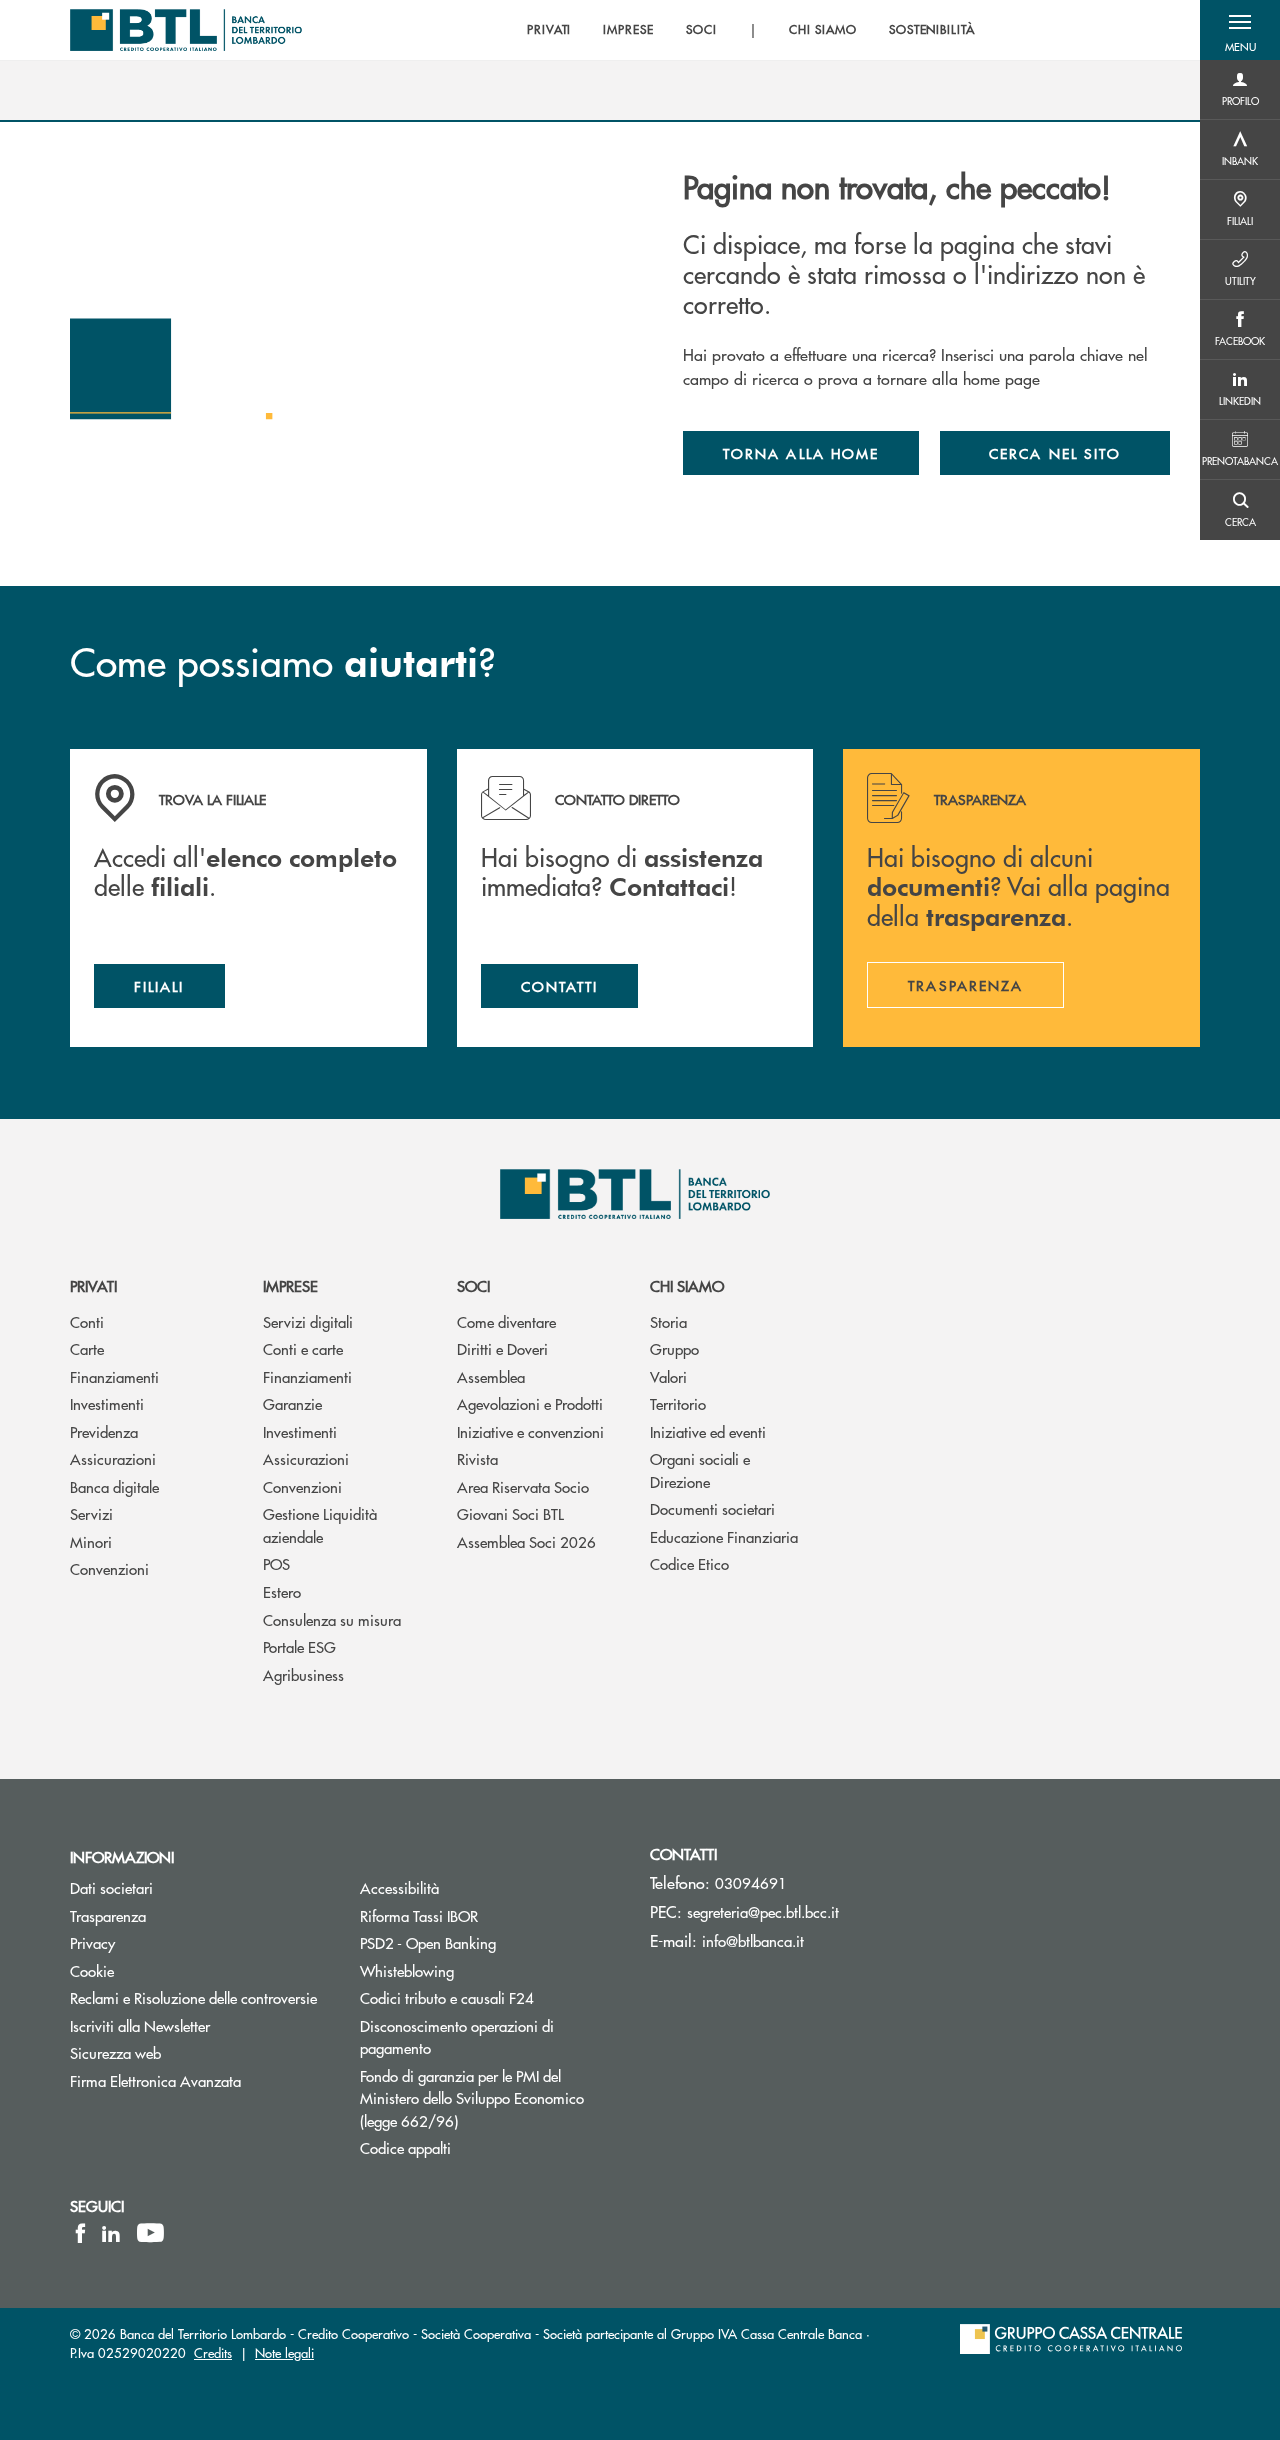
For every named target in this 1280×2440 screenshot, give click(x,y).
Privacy (92, 1942)
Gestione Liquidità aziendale (320, 1525)
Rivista (477, 1458)
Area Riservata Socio (523, 1486)
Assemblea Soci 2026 (526, 1541)
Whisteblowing (407, 1970)
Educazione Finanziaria (724, 1536)
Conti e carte (303, 1348)
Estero (282, 1591)
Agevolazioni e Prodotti (530, 1403)
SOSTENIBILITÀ (932, 30)
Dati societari (111, 1887)
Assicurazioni (113, 1458)
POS (276, 1563)
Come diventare (506, 1321)
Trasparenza (108, 1915)
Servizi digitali (308, 1321)
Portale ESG (299, 1646)
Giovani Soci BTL (510, 1513)
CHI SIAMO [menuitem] (823, 30)
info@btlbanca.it (753, 1940)
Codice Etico (689, 1563)
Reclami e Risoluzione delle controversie (193, 1997)
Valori (668, 1376)
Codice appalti (405, 2147)
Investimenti (107, 1403)
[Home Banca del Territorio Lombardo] (186, 30)
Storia (668, 1321)
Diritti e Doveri (502, 1348)
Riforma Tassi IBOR (419, 1915)
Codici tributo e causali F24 (447, 1997)
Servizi (91, 1513)
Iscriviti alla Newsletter (200, 2025)
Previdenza (104, 1431)
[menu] (751, 30)
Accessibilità (399, 1887)
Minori (91, 1541)
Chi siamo (687, 1285)
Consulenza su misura (332, 1619)
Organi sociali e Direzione (700, 1470)
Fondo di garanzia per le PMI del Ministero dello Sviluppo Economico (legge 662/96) (472, 2098)
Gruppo (674, 1348)
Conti (87, 1321)
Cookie (92, 1970)
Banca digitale (114, 1486)
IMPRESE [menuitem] (628, 30)
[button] (1240, 30)
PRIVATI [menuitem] (549, 30)
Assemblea (491, 1376)
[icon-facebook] (80, 2233)
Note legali (284, 2352)
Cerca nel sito (1055, 453)
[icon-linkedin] (111, 2233)
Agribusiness (303, 1674)
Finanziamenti (114, 1376)
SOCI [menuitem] (701, 30)
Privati (93, 1285)
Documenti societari (712, 1508)
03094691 (751, 1882)
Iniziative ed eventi (708, 1431)
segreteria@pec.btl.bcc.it (763, 1911)
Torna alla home (801, 453)
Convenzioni (109, 1568)
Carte (87, 1348)
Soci (473, 1285)
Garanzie (292, 1403)
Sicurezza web (115, 2052)
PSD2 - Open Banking (428, 1942)
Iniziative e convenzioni (530, 1431)
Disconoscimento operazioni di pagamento (457, 2037)
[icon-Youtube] (150, 2233)
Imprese (290, 1285)
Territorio (678, 1403)
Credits (213, 2352)
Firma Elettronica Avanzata (155, 2080)
